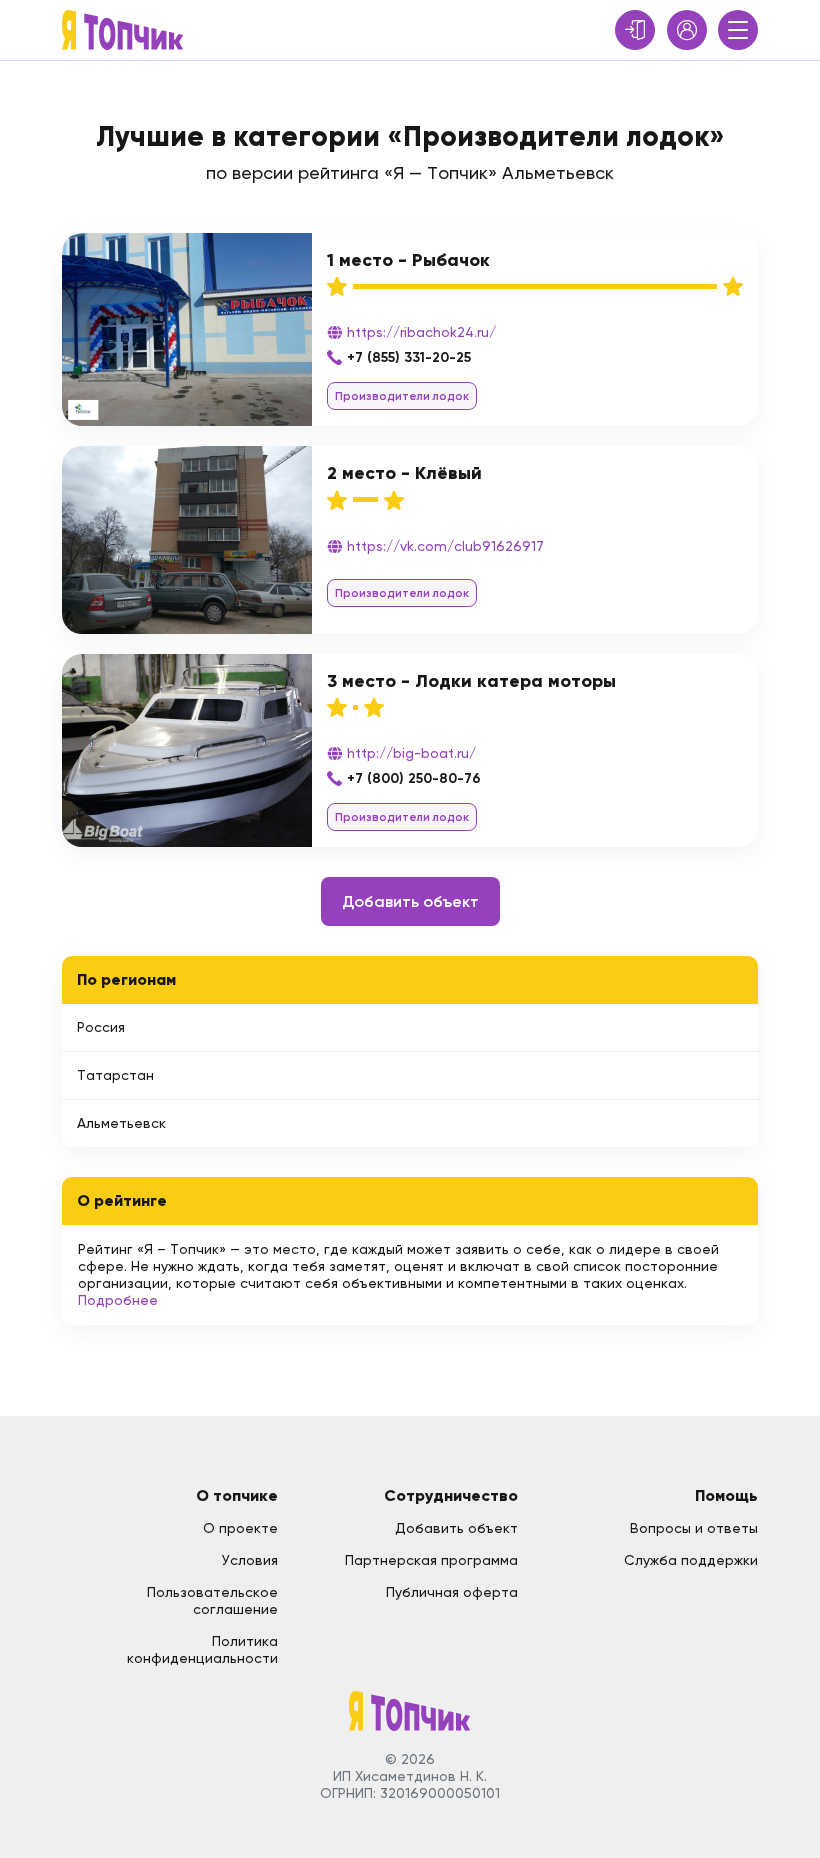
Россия (101, 1027)
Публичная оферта (452, 1592)
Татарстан (115, 1075)
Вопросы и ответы (694, 1528)
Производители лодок (402, 396)
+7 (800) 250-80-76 (414, 778)
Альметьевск (121, 1123)
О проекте (240, 1528)
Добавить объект (410, 901)
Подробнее (118, 1300)
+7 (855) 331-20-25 (409, 357)
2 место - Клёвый (404, 473)
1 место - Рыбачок (408, 260)
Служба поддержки (691, 1560)
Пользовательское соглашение (212, 1600)
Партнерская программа (431, 1560)
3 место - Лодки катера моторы (471, 681)
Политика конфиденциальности (202, 1649)
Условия (250, 1560)
